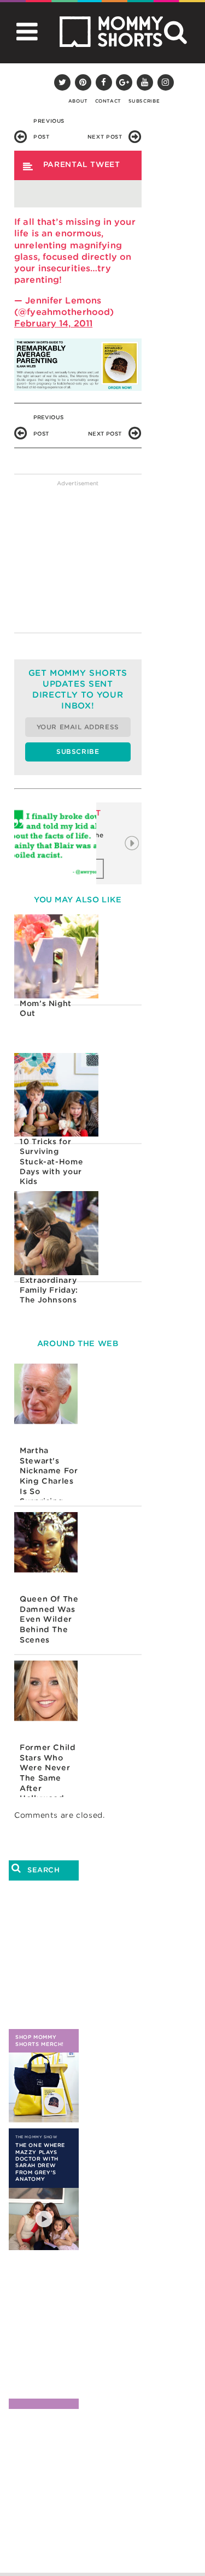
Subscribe (144, 101)
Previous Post (49, 123)
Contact (108, 101)
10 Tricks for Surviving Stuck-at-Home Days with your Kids (51, 1161)
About (78, 101)
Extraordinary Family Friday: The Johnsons (49, 1290)
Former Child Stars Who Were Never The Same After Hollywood (48, 1770)
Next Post (105, 137)
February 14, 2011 (53, 323)
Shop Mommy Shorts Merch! (40, 2040)
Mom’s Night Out (46, 1008)
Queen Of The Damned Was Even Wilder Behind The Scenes (49, 1619)
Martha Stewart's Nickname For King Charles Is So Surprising (49, 1473)
